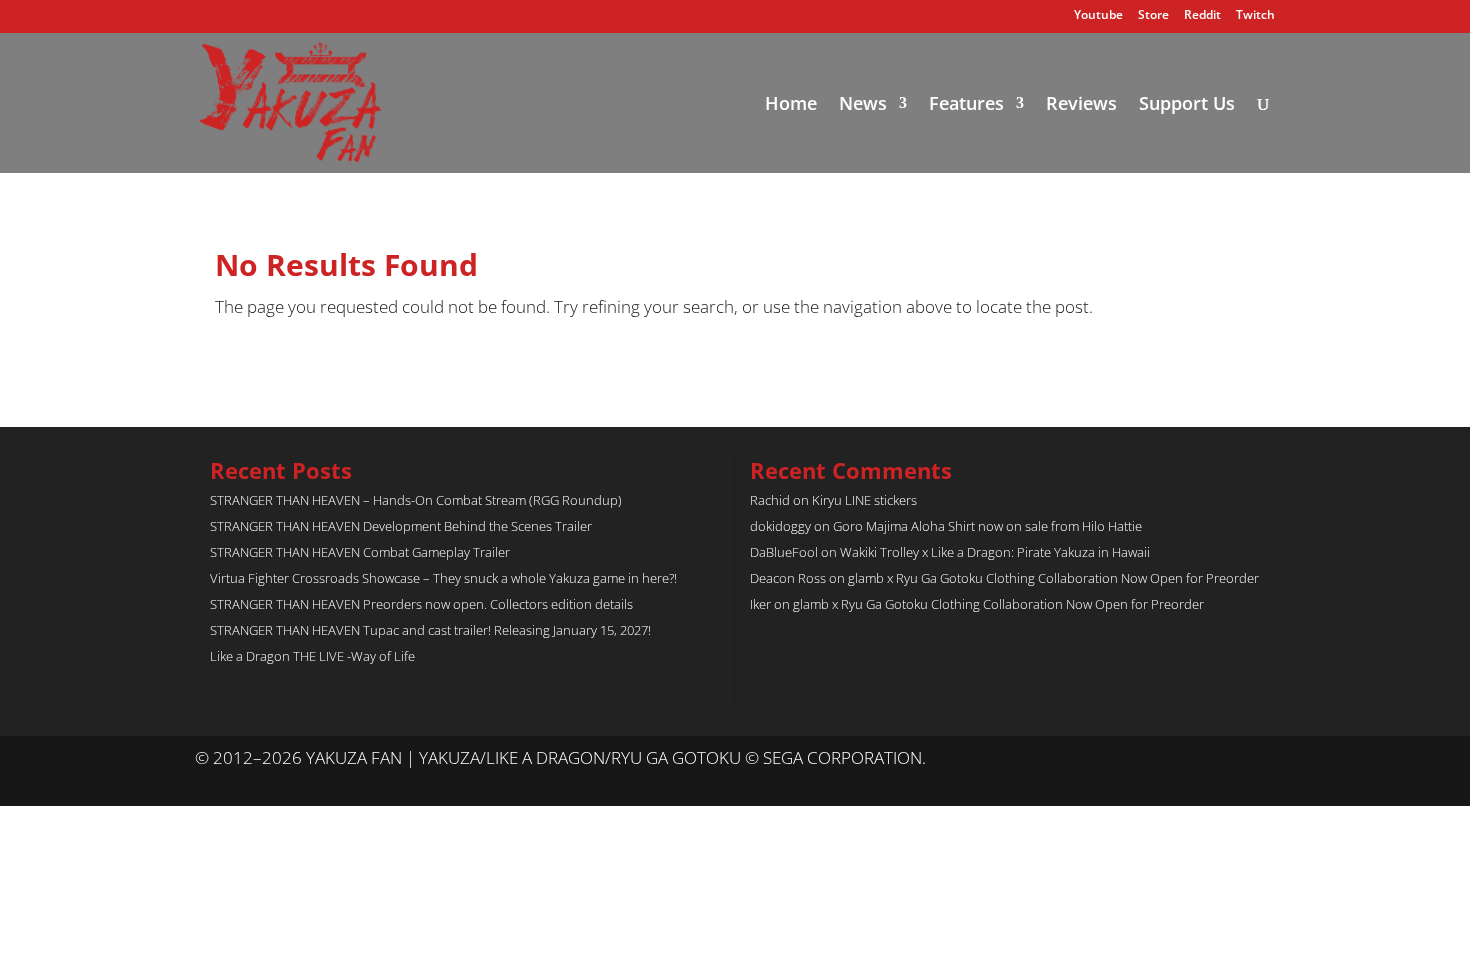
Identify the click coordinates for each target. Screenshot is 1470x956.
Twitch (1255, 16)
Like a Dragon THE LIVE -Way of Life (312, 656)
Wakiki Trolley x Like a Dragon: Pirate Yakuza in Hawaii (995, 552)
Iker (760, 604)
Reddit (1202, 16)
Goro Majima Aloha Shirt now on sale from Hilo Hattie (987, 526)
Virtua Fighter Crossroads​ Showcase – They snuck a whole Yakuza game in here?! (443, 578)
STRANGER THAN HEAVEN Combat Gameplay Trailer (360, 552)
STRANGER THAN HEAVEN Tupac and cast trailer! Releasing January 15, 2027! (430, 630)
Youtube (1098, 16)
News (863, 105)
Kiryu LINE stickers (864, 500)
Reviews (1081, 105)
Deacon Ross (788, 578)
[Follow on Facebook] (1259, 759)
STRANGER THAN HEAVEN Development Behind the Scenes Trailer (401, 526)
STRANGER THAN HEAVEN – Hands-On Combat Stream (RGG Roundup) (416, 500)
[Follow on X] (1219, 759)
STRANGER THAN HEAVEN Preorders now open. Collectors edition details (421, 604)
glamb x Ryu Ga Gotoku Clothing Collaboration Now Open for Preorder (1053, 578)
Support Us (1187, 105)
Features (966, 105)
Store (1153, 16)
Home (791, 105)
